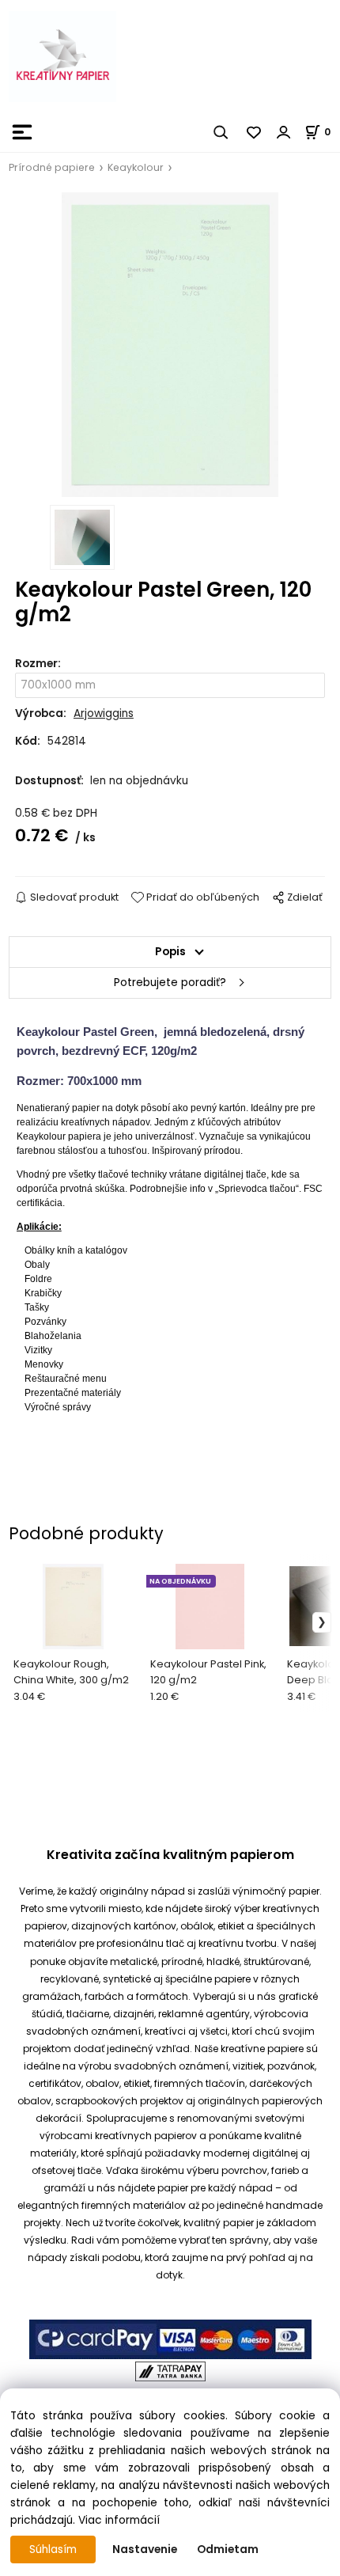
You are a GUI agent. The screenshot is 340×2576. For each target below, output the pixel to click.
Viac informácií (119, 2520)
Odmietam (228, 2549)
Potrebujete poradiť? (170, 983)
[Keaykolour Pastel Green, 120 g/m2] (170, 345)
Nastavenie (145, 2549)
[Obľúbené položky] (255, 132)
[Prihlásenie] (284, 132)
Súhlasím (53, 2549)
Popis (170, 952)
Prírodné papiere (52, 167)
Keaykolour (136, 167)
